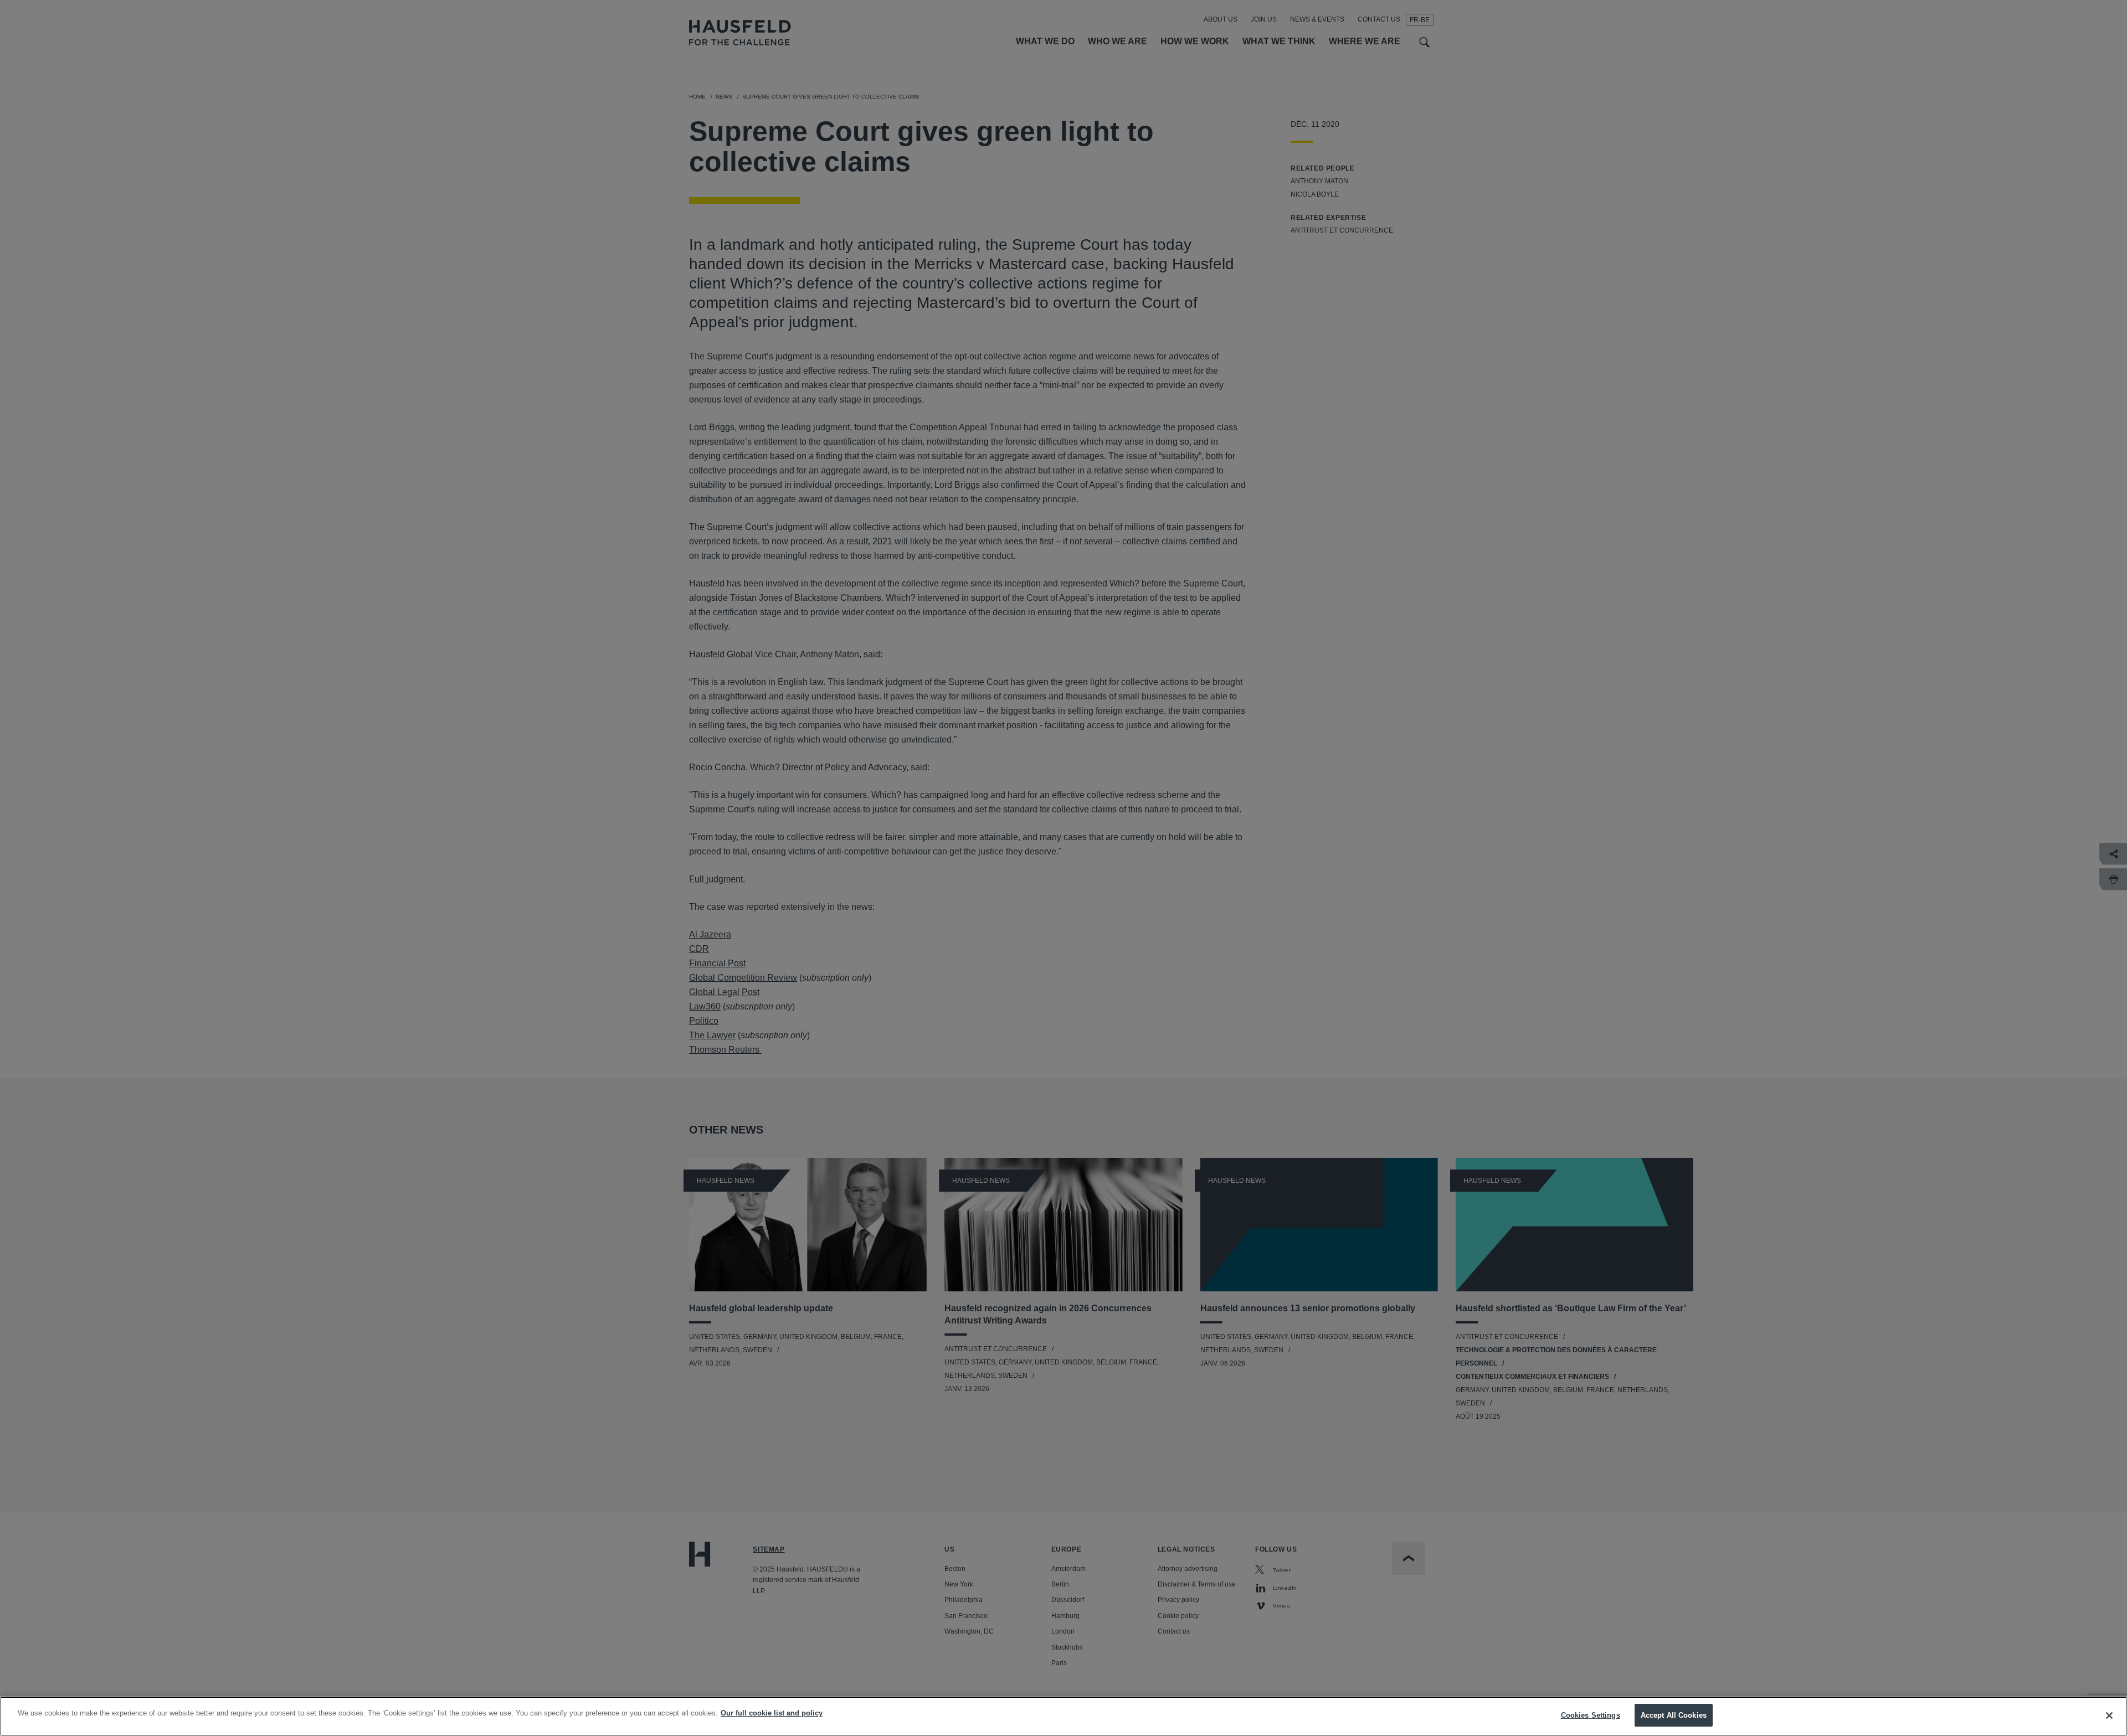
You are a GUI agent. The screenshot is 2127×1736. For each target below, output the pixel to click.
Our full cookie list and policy (772, 1713)
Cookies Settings (1591, 1715)
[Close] (2109, 1716)
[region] (1063, 1716)
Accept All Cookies (1674, 1715)
